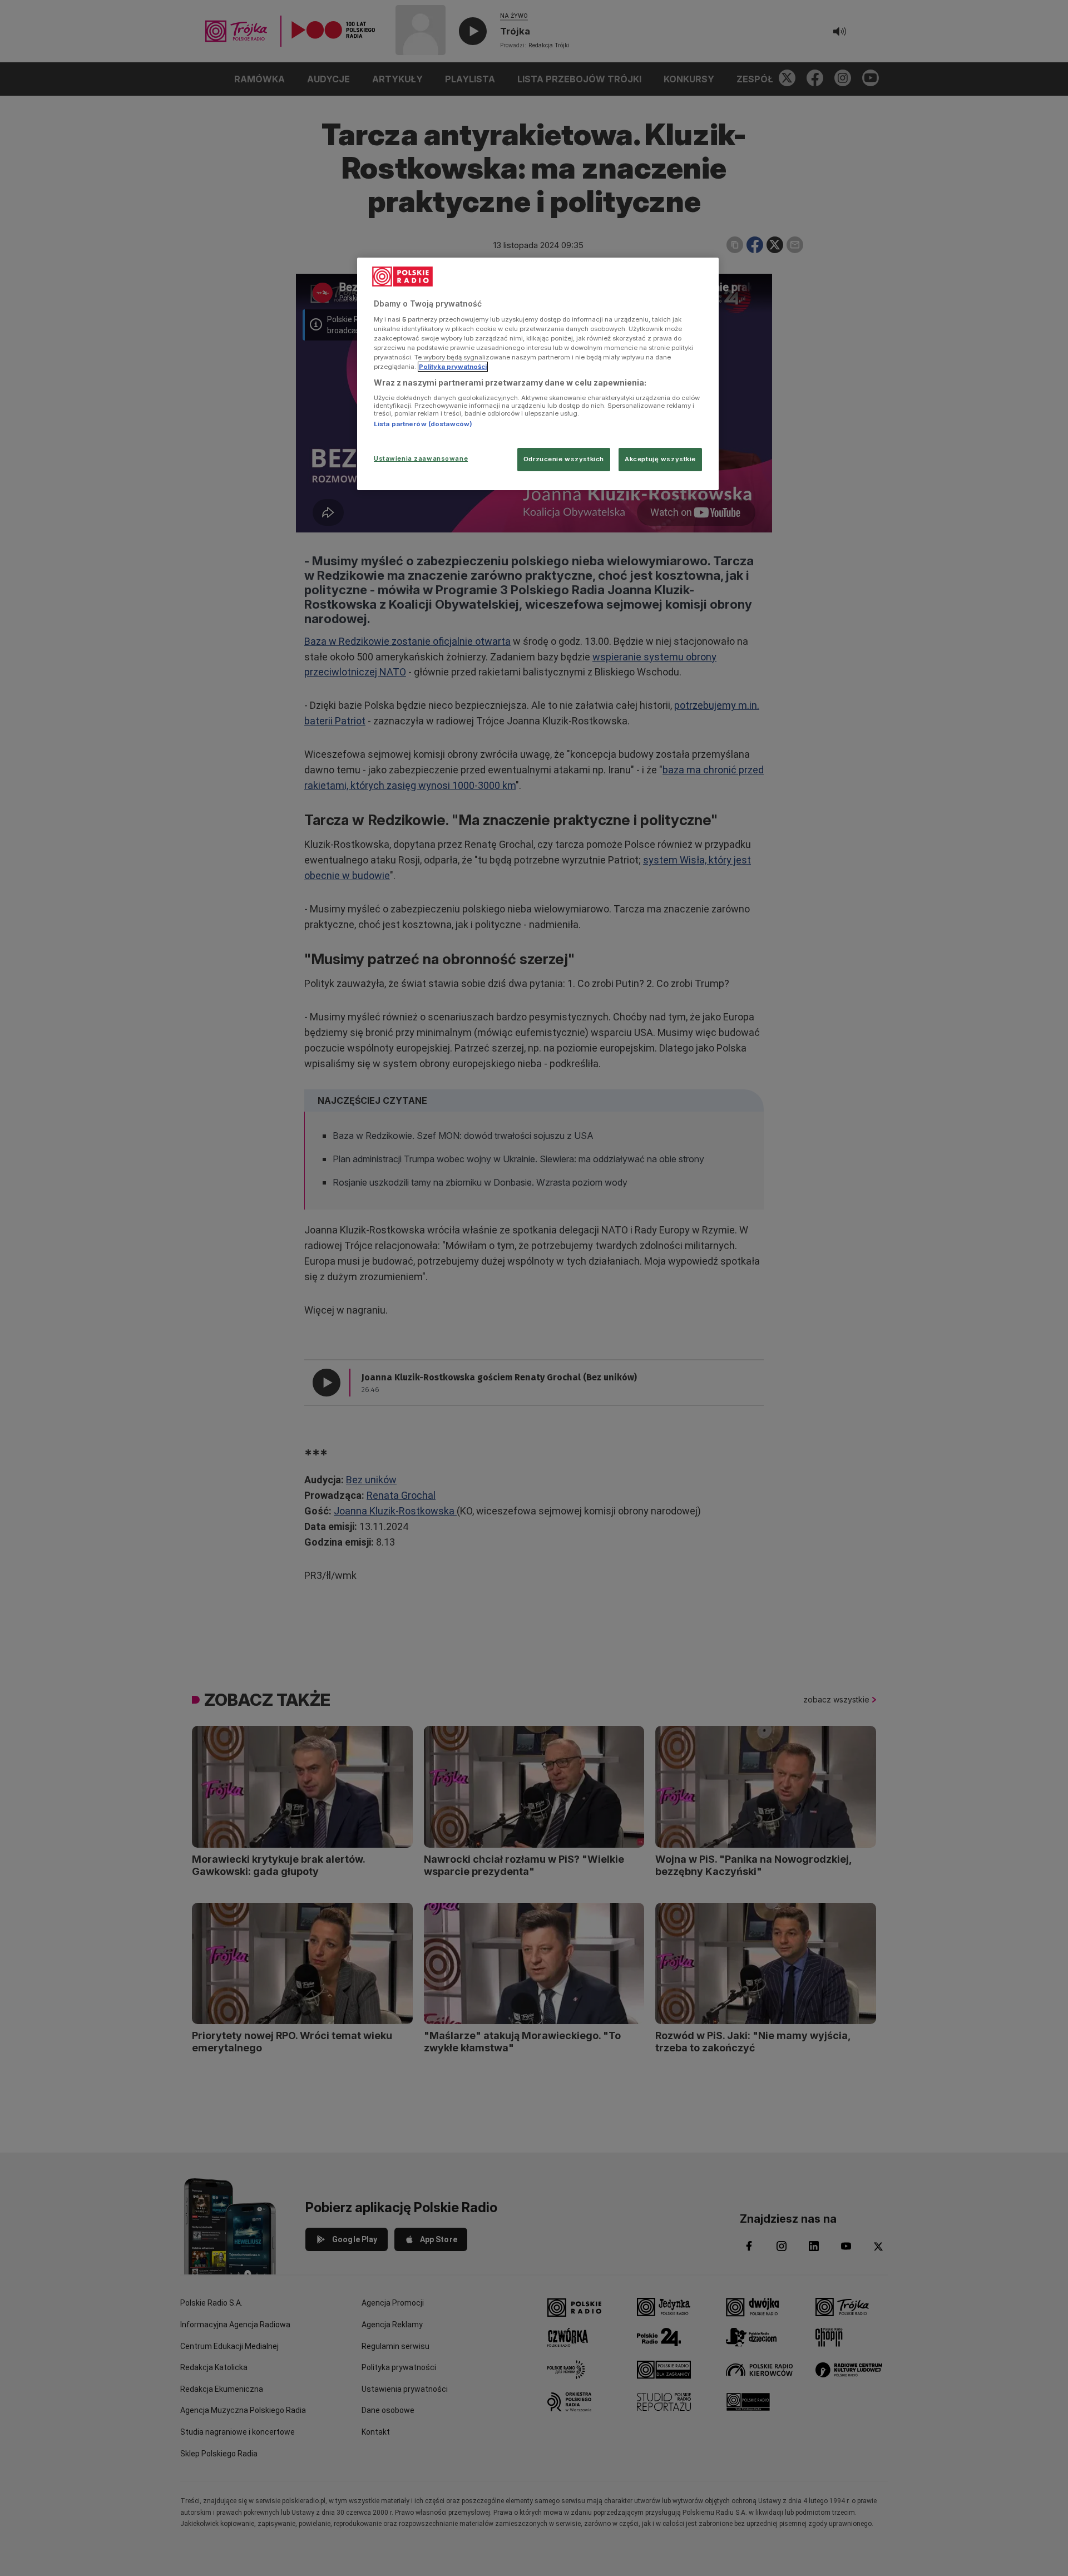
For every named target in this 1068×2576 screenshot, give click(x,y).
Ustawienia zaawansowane (421, 458)
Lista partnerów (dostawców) (423, 424)
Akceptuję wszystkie (660, 459)
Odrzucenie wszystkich (564, 459)
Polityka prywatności (453, 367)
